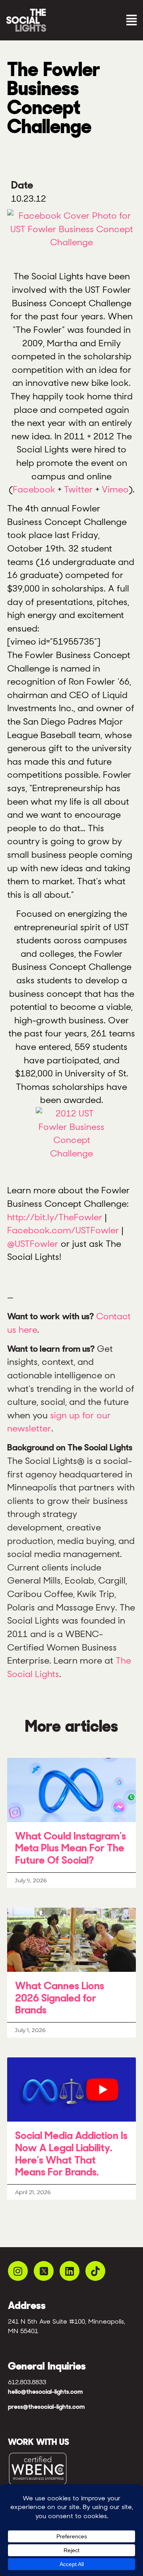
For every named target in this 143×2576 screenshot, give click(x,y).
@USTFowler (34, 1244)
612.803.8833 (27, 2382)
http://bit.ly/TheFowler (55, 1217)
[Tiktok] (95, 2271)
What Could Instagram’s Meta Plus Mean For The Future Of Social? (71, 1848)
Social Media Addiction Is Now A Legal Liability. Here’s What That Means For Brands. (71, 2154)
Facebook (34, 489)
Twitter (78, 489)
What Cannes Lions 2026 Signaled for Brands (60, 1998)
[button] (106, 20)
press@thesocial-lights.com (46, 2407)
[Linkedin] (70, 2271)
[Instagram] (18, 2271)
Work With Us (39, 2442)
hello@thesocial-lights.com (45, 2392)
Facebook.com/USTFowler (63, 1230)
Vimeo (115, 489)
